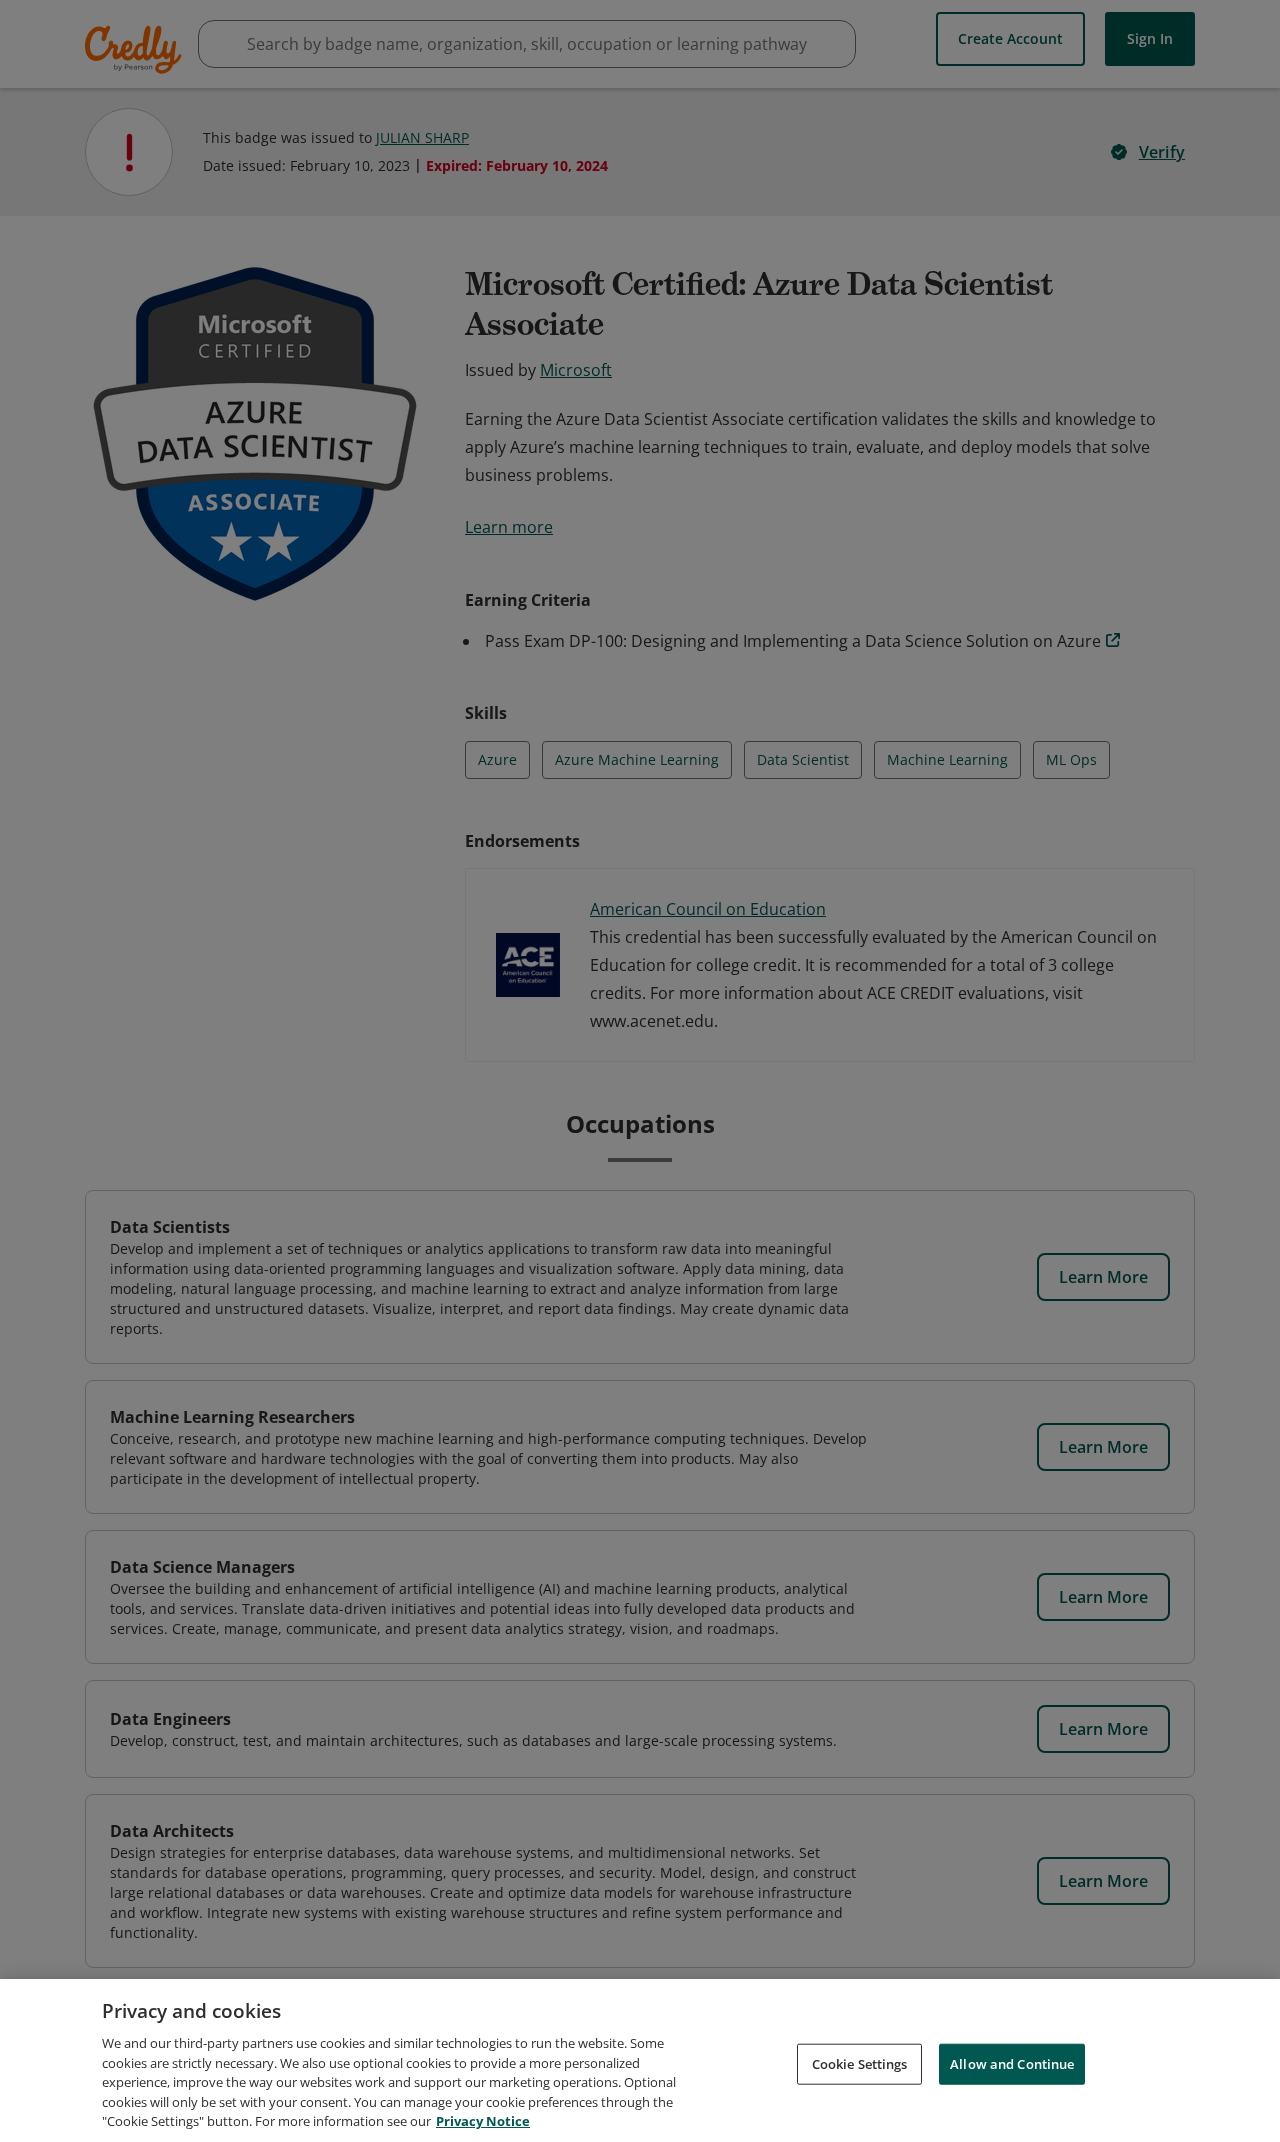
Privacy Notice (483, 2121)
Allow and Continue (1012, 2063)
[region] (640, 2060)
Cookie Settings (860, 2063)
